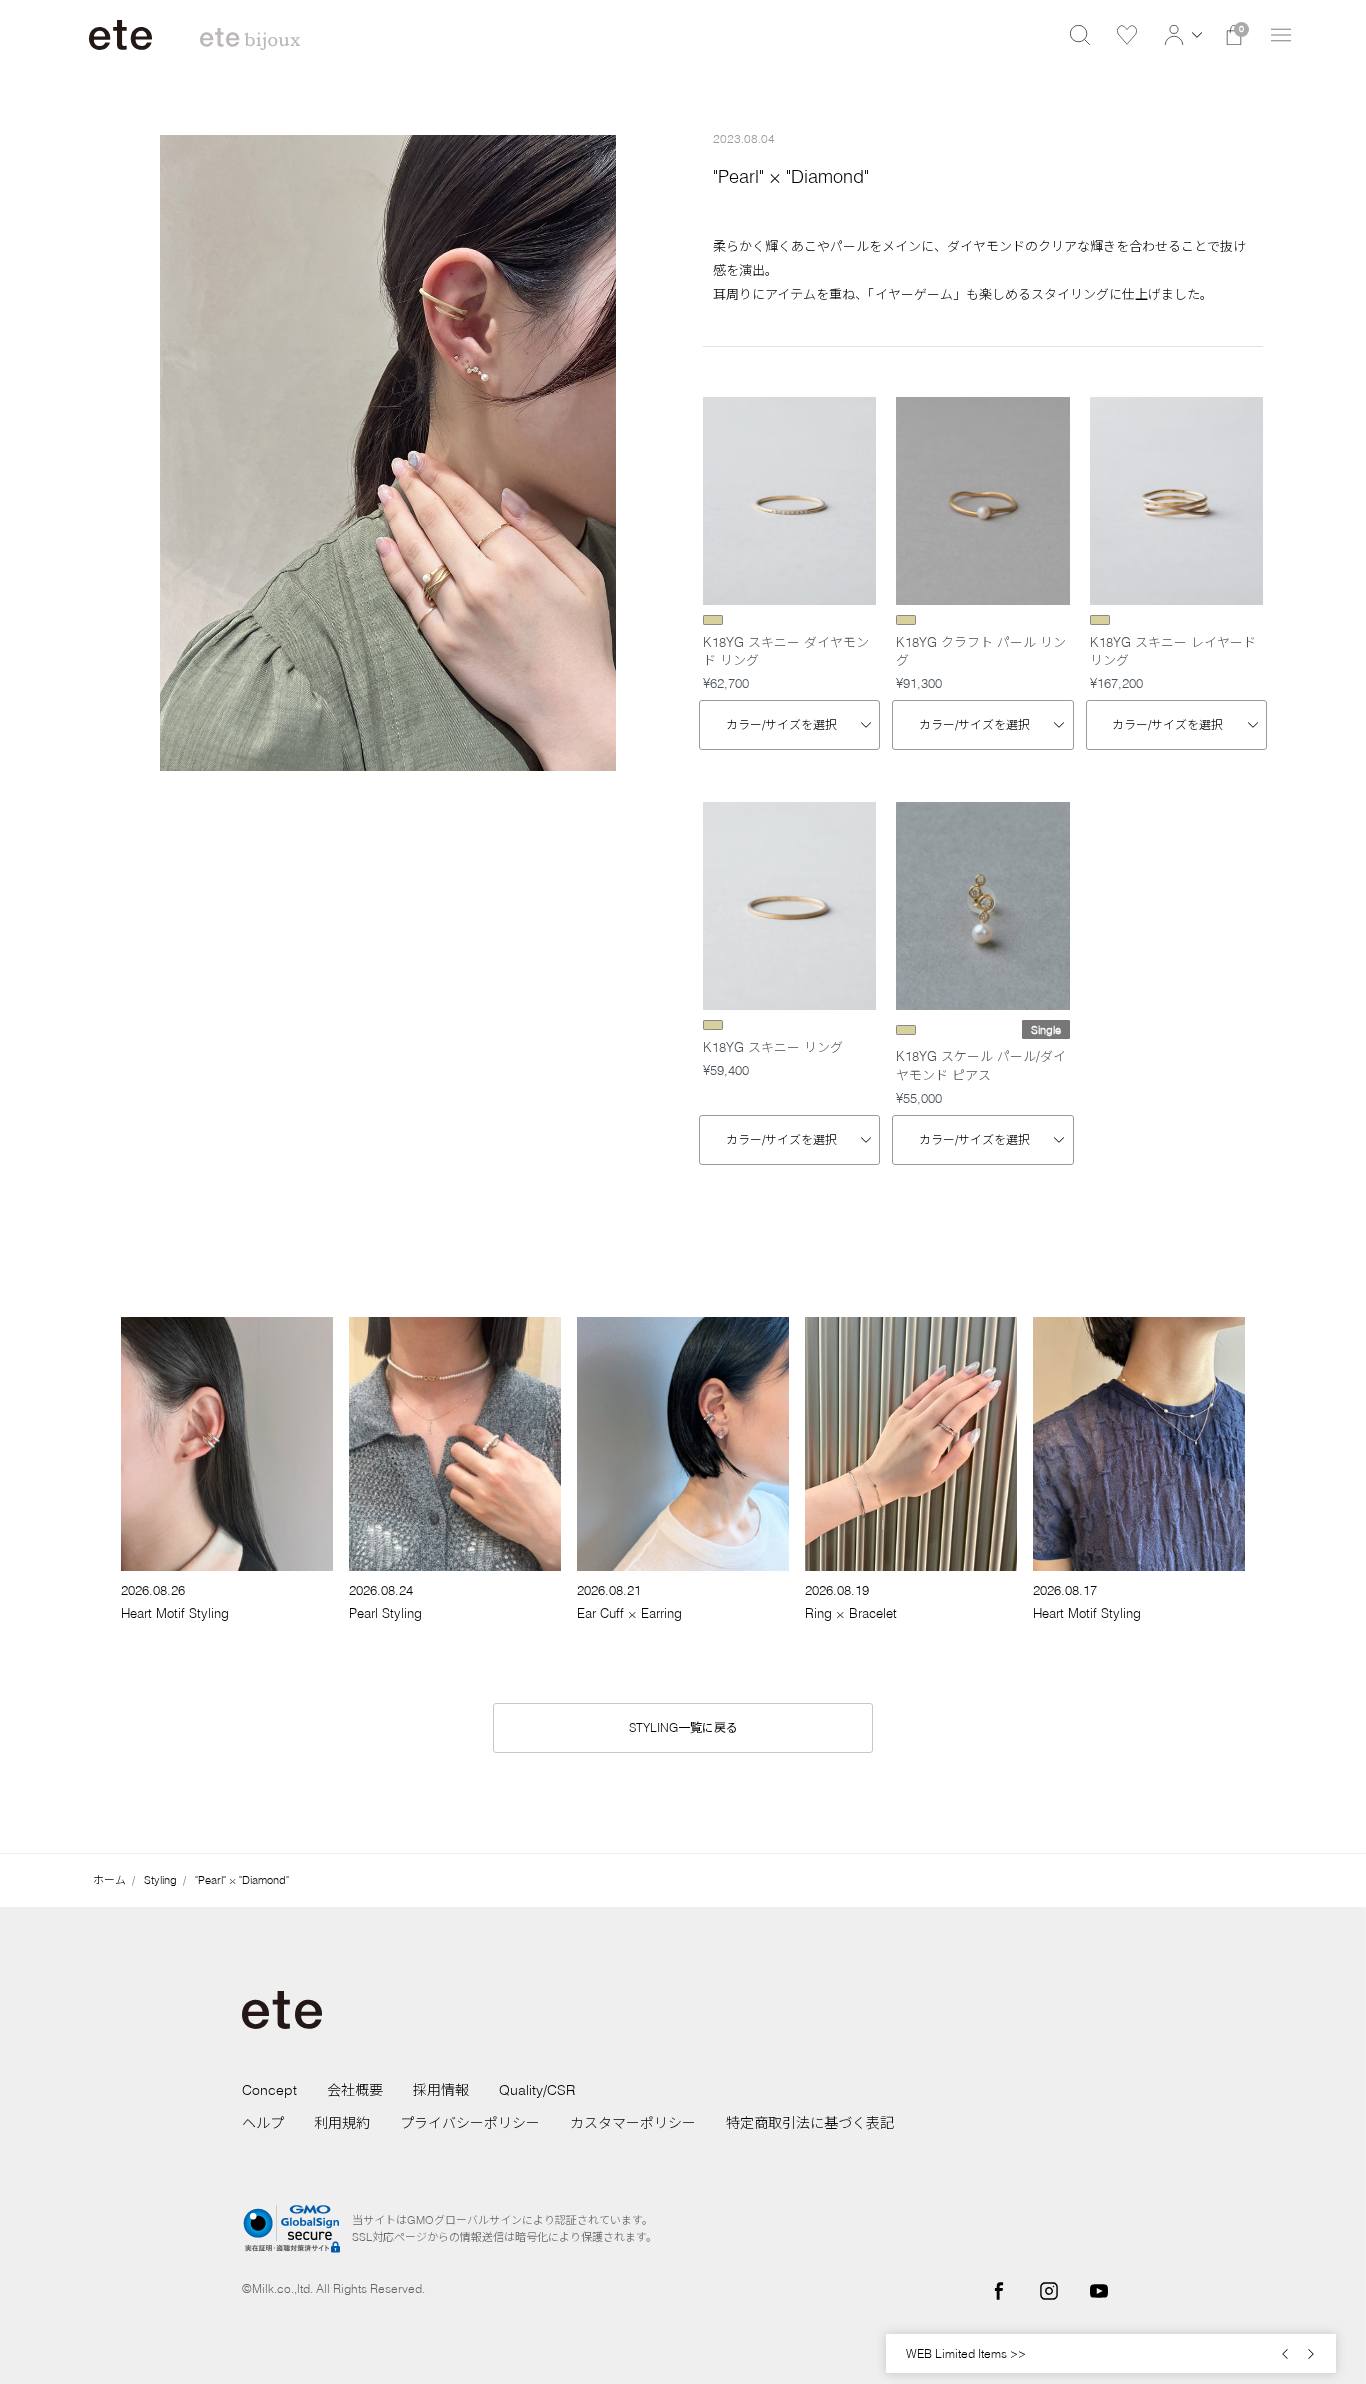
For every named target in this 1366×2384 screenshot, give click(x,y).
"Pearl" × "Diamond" (242, 1880)
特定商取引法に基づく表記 (810, 2123)
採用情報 (441, 2090)
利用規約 (342, 2123)
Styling (160, 1880)
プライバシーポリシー (470, 2123)
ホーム (109, 1880)
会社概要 (355, 2090)
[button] (1180, 35)
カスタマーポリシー (633, 2123)
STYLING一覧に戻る (683, 1727)
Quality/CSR (537, 2090)
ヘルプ (263, 2123)
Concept (269, 2090)
